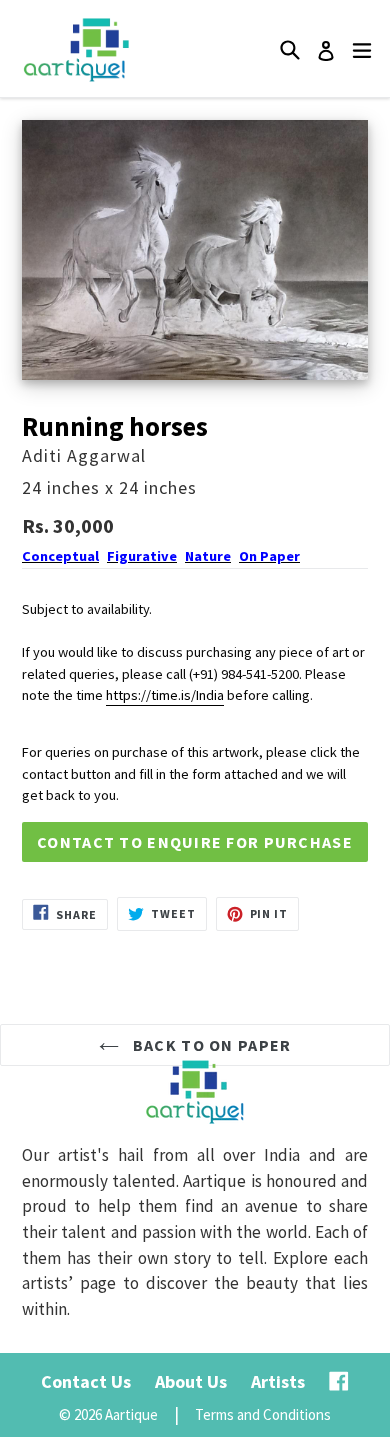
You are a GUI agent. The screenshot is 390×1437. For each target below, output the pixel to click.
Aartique (131, 1414)
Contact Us (86, 1381)
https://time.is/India (165, 695)
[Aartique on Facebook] (339, 1381)
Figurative (142, 556)
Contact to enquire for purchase (195, 842)
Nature (208, 556)
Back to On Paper (210, 1045)
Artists (278, 1381)
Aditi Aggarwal (84, 455)
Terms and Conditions (263, 1414)
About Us (191, 1381)
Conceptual (60, 556)
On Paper (269, 556)
